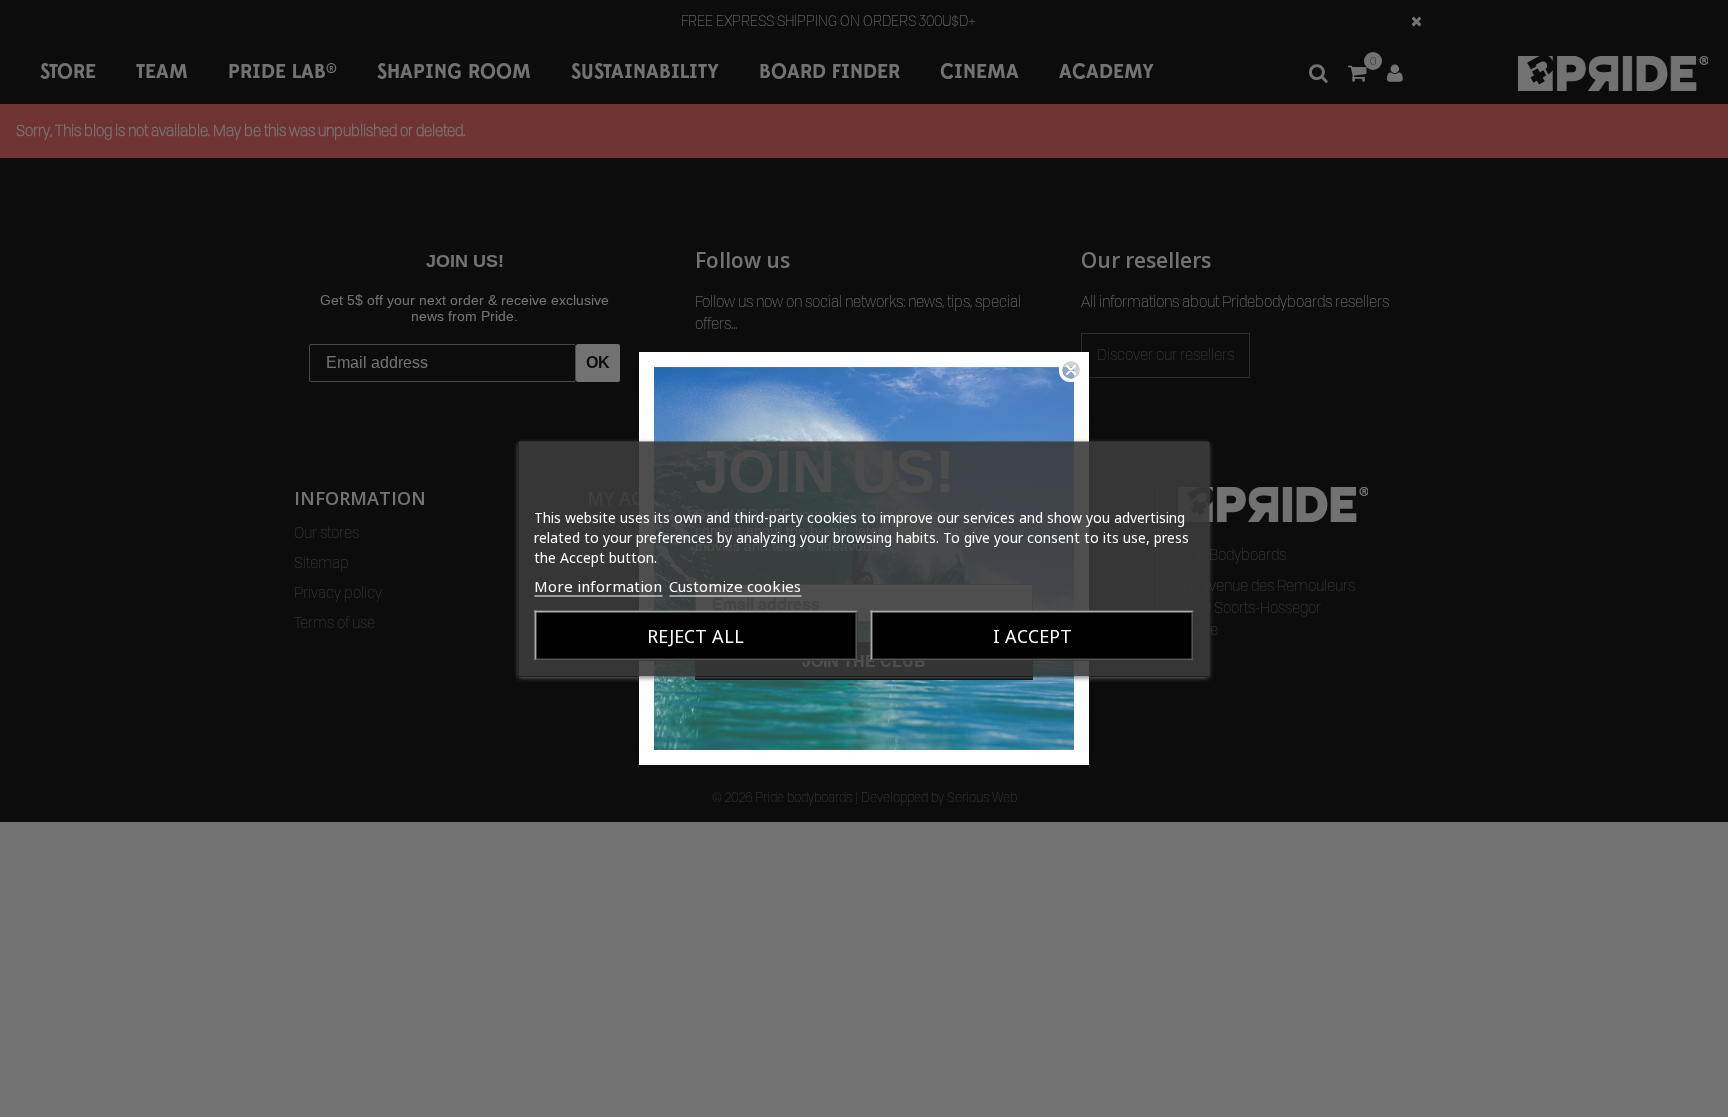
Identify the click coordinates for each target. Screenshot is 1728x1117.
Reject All (695, 635)
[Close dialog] (1071, 370)
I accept (1032, 635)
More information (598, 585)
